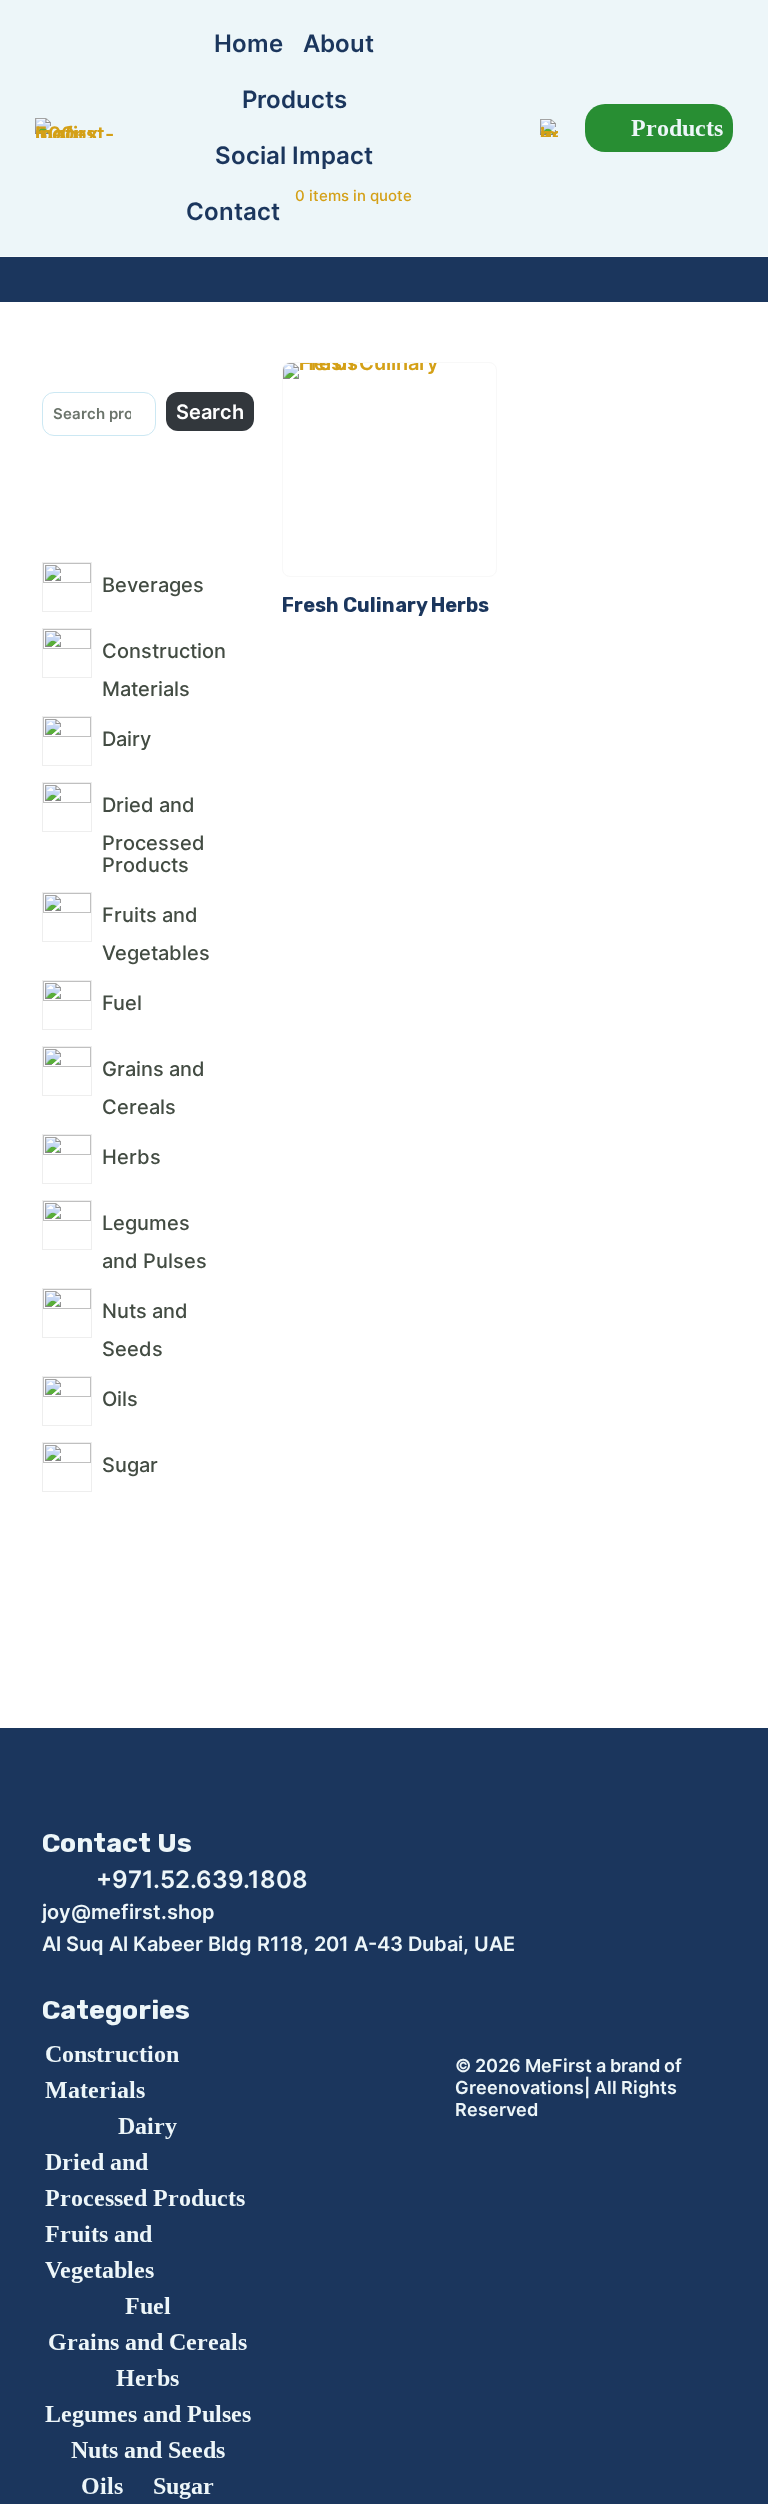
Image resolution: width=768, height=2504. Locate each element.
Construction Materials (112, 2072)
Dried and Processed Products (145, 2180)
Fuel (148, 2306)
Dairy (147, 2126)
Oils (102, 2486)
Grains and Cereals (147, 2342)
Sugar (183, 2486)
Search (210, 412)
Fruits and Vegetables (99, 2252)
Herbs (147, 2378)
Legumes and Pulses (148, 2414)
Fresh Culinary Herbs (385, 605)
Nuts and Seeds (148, 2450)
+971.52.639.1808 (202, 1879)
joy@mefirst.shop (128, 1912)
